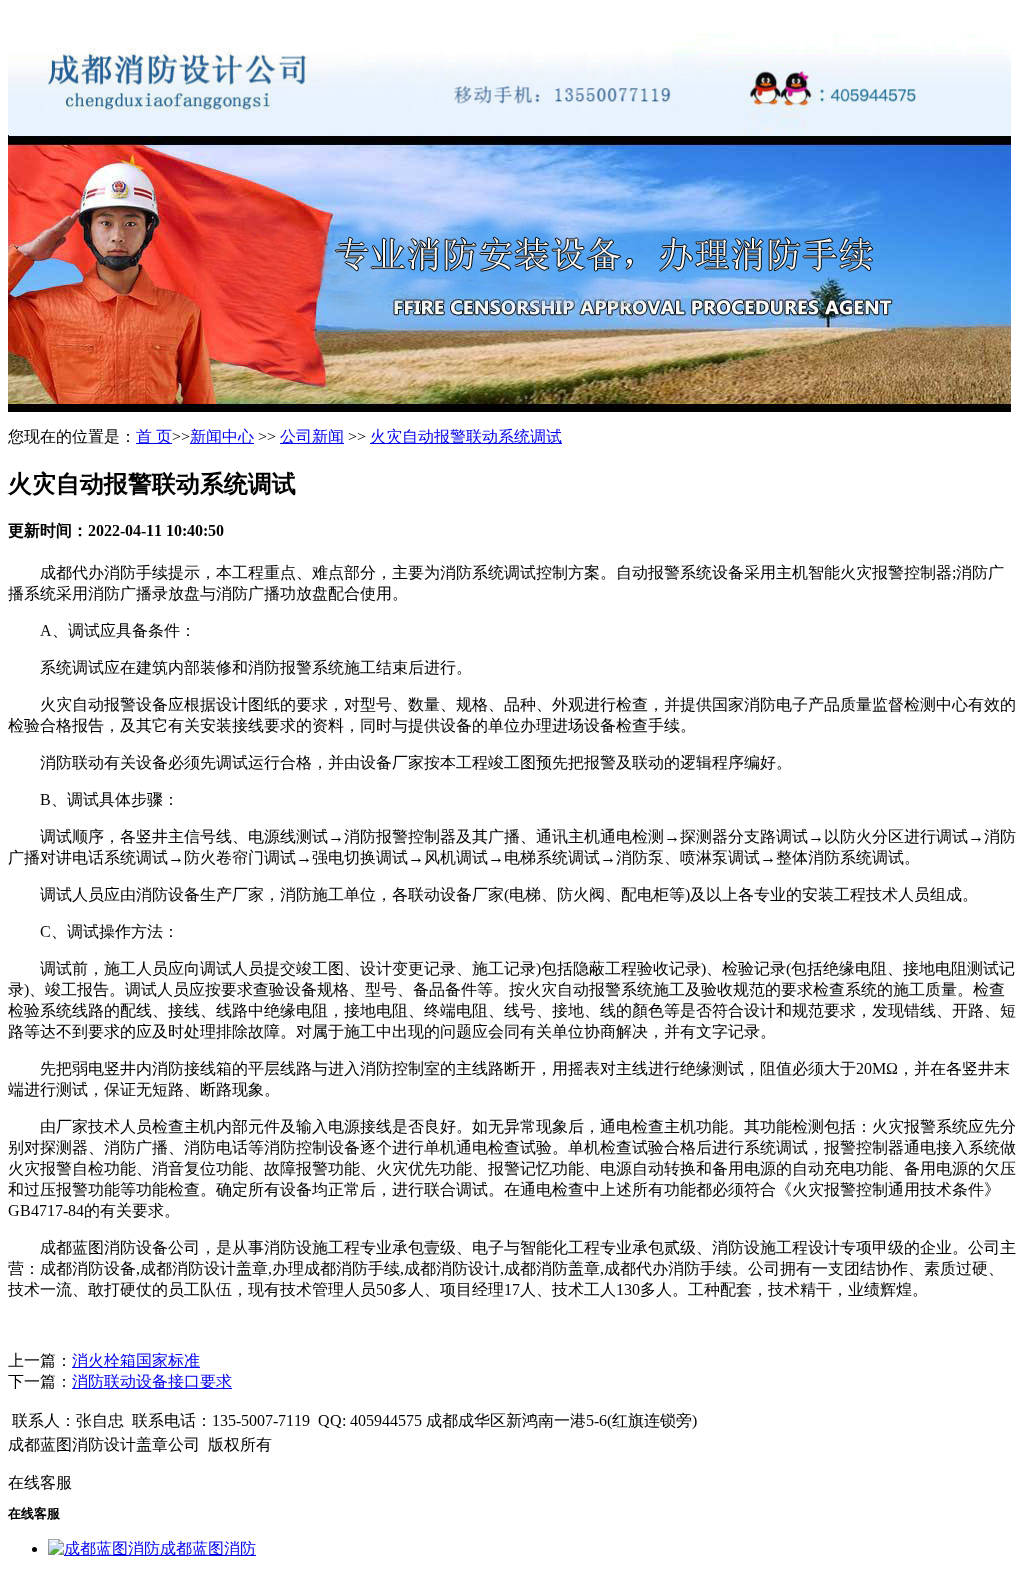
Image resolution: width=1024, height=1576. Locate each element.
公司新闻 (312, 436)
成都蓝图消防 (208, 1548)
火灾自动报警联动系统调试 (466, 436)
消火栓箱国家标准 (136, 1360)
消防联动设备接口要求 (152, 1381)
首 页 (154, 436)
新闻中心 (222, 436)
